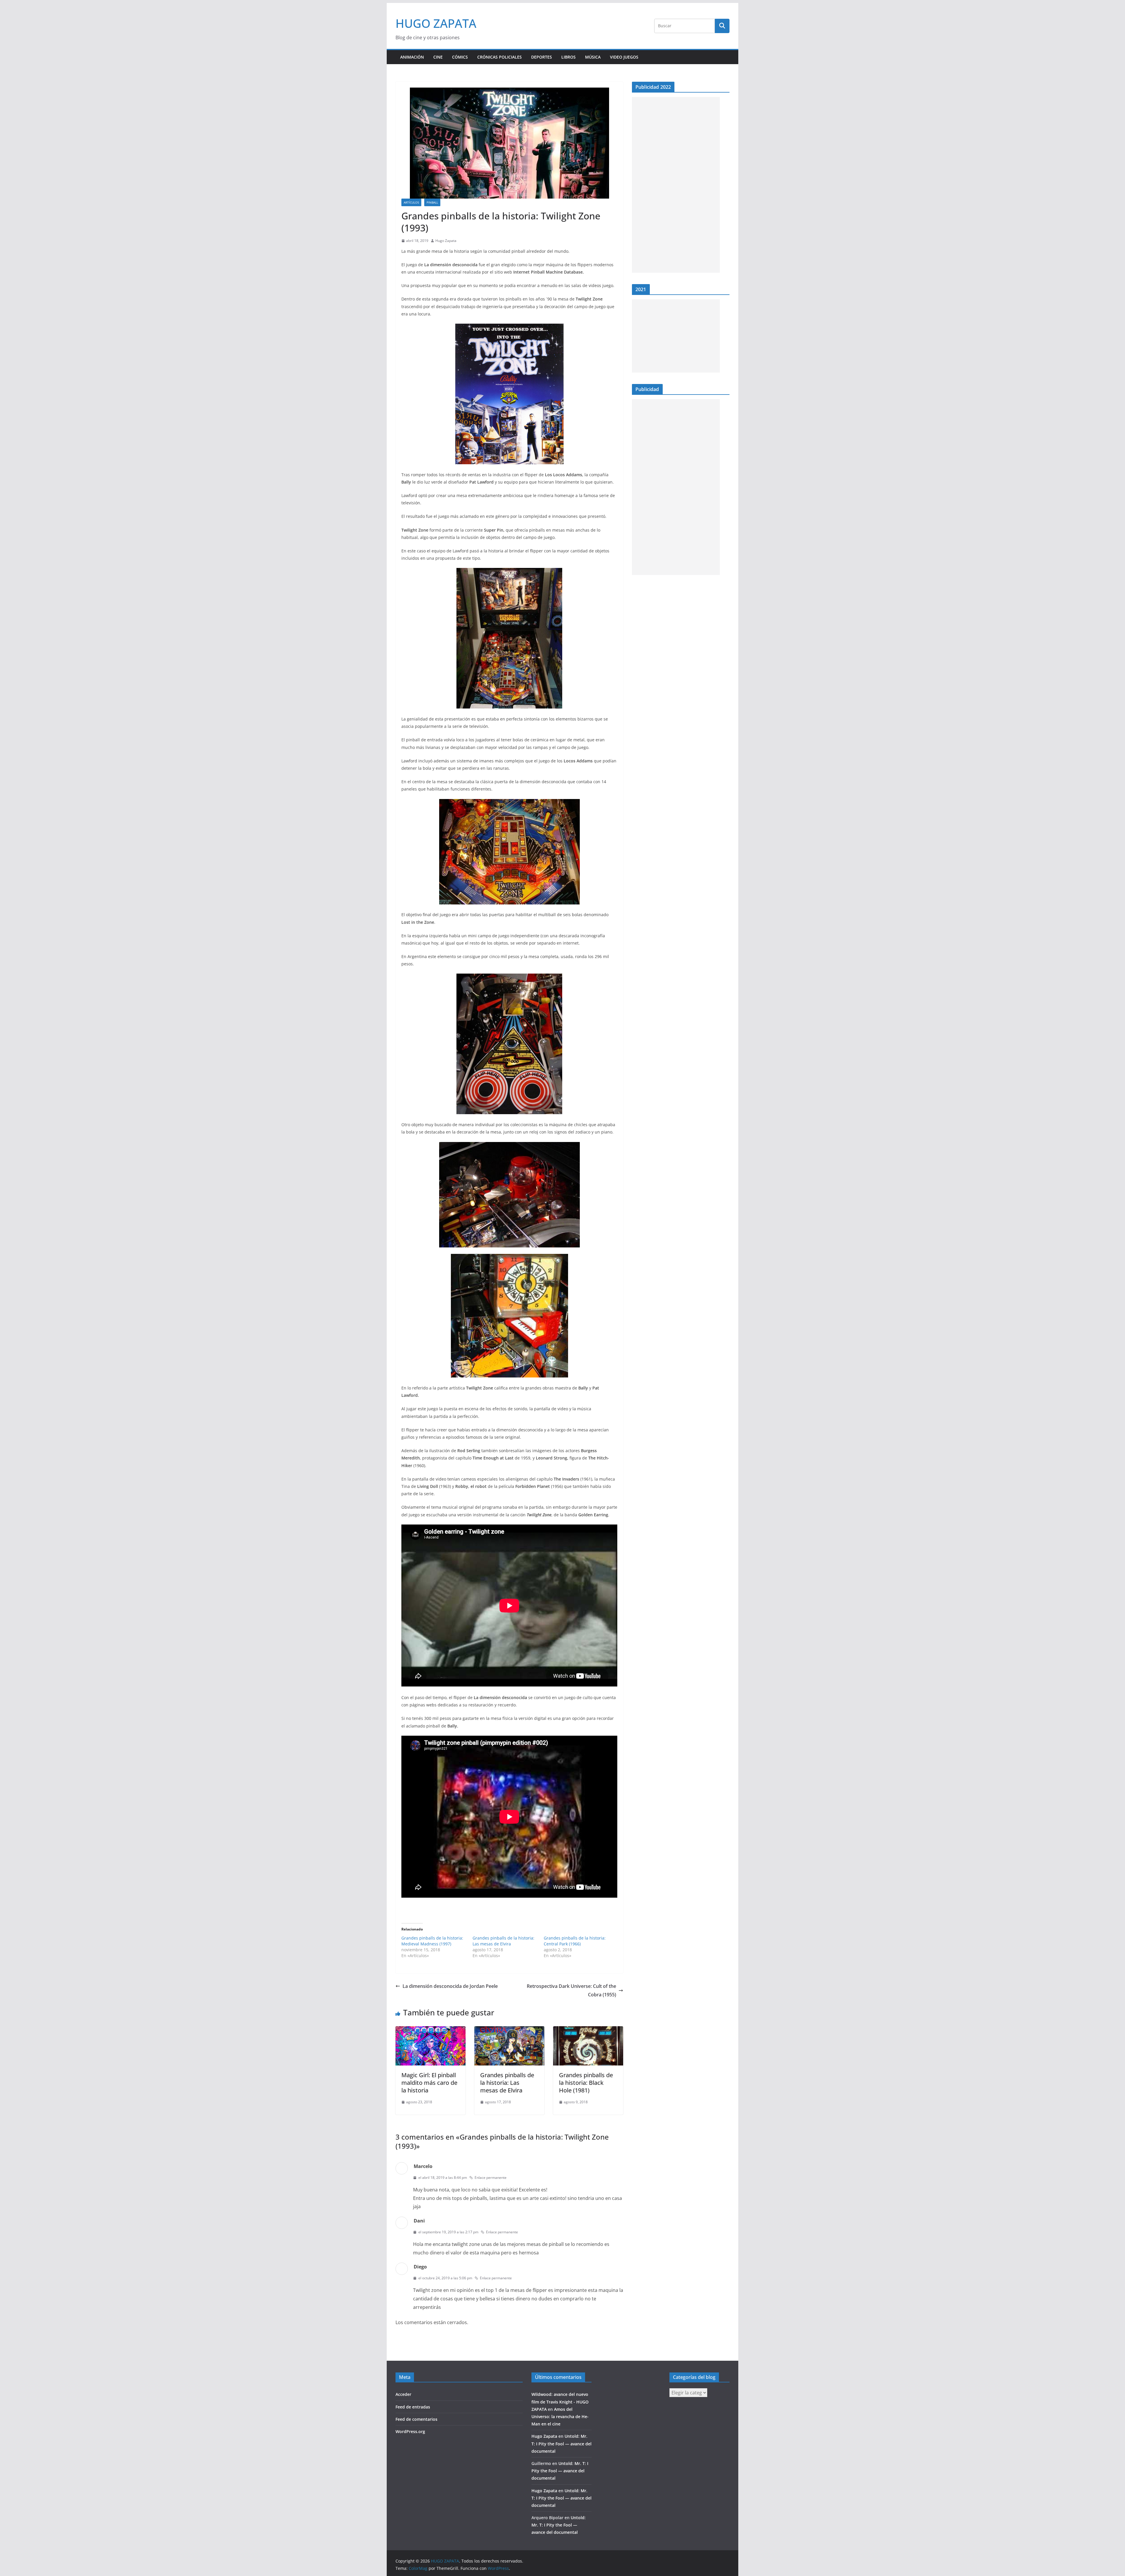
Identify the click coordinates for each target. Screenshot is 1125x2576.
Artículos (411, 202)
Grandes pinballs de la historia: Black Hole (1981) (586, 2083)
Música (593, 57)
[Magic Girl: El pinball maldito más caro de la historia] (431, 2030)
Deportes (542, 57)
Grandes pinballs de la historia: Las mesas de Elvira (503, 1941)
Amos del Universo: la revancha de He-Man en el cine (560, 2417)
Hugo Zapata (446, 241)
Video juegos (624, 57)
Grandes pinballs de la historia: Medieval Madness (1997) (432, 1941)
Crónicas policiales (500, 57)
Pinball (432, 202)
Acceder (403, 2394)
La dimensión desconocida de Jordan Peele (450, 1986)
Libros (569, 57)
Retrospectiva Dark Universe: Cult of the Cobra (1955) (571, 1990)
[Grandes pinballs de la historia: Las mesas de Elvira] (509, 2030)
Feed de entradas (413, 2407)
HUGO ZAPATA (436, 23)
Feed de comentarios (416, 2419)
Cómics (460, 57)
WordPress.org (410, 2431)
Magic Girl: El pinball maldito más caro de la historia (429, 2083)
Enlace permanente (491, 2178)
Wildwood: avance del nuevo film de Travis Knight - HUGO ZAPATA (560, 2402)
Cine (438, 57)
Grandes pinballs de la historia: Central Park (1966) (575, 1941)
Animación (412, 57)
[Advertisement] (676, 185)
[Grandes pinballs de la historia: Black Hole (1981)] (588, 2030)
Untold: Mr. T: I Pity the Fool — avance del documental (561, 2443)
